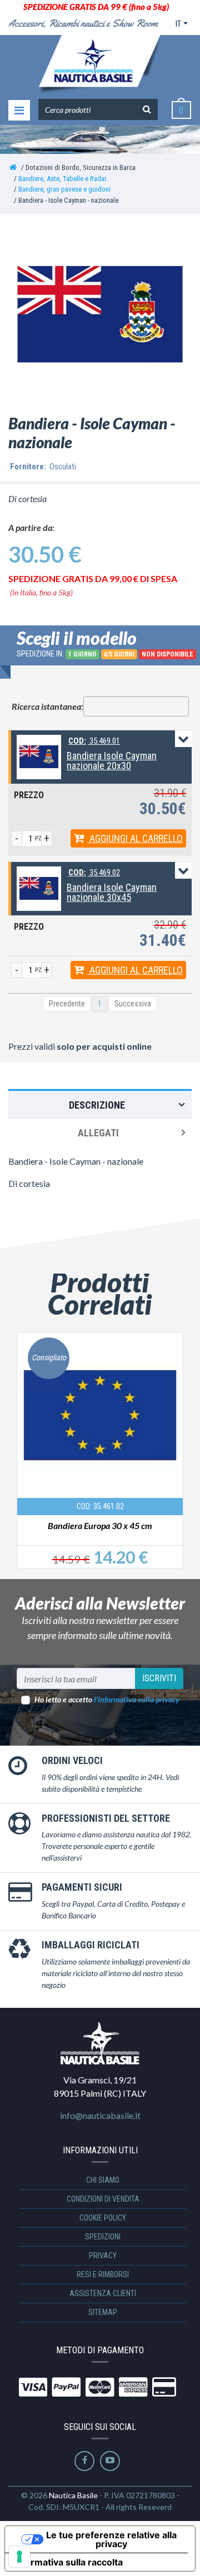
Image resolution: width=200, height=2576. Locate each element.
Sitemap (103, 2312)
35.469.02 (94, 873)
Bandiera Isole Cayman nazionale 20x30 (112, 761)
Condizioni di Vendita (103, 2199)
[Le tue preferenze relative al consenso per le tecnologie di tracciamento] (19, 2557)
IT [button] (178, 24)
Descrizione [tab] (97, 1105)
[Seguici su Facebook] (84, 2461)
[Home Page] (13, 167)
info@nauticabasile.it (100, 2115)
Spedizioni (103, 2237)
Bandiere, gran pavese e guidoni (64, 189)
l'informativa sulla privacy (137, 1699)
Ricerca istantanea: (47, 706)
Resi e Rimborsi (103, 2274)
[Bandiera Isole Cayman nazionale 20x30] (39, 756)
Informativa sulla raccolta (68, 2562)
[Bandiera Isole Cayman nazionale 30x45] (39, 888)
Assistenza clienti (103, 2293)
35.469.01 (94, 741)
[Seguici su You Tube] (110, 2461)
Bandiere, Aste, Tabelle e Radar (62, 179)
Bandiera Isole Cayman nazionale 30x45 (112, 892)
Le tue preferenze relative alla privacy (111, 2539)
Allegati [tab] (98, 1133)
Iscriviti (159, 1678)
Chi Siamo (103, 2180)
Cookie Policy (103, 2218)
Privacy (103, 2256)
